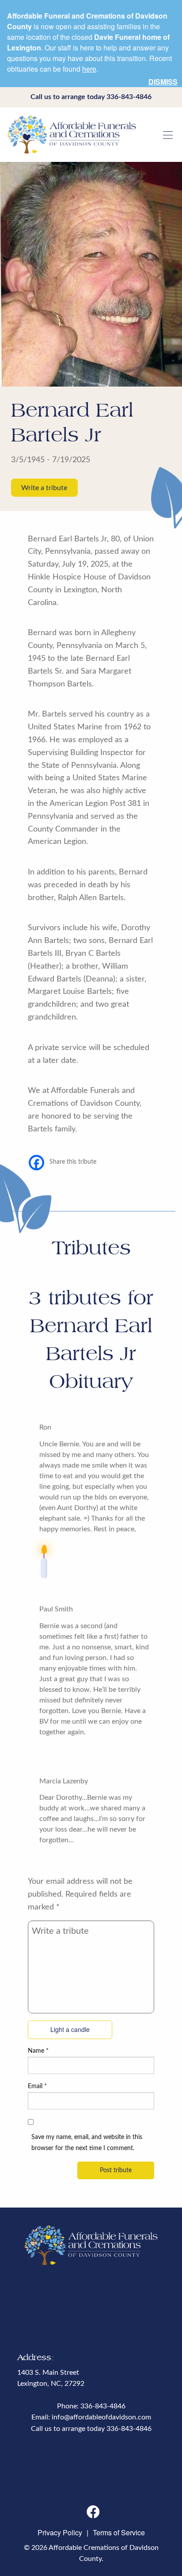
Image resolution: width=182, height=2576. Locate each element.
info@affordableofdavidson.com (101, 2417)
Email (37, 2086)
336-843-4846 (129, 97)
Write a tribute (44, 488)
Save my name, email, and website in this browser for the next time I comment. (87, 2143)
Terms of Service (119, 2532)
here (89, 69)
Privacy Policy (60, 2532)
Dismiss (163, 82)
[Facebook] (36, 1163)
